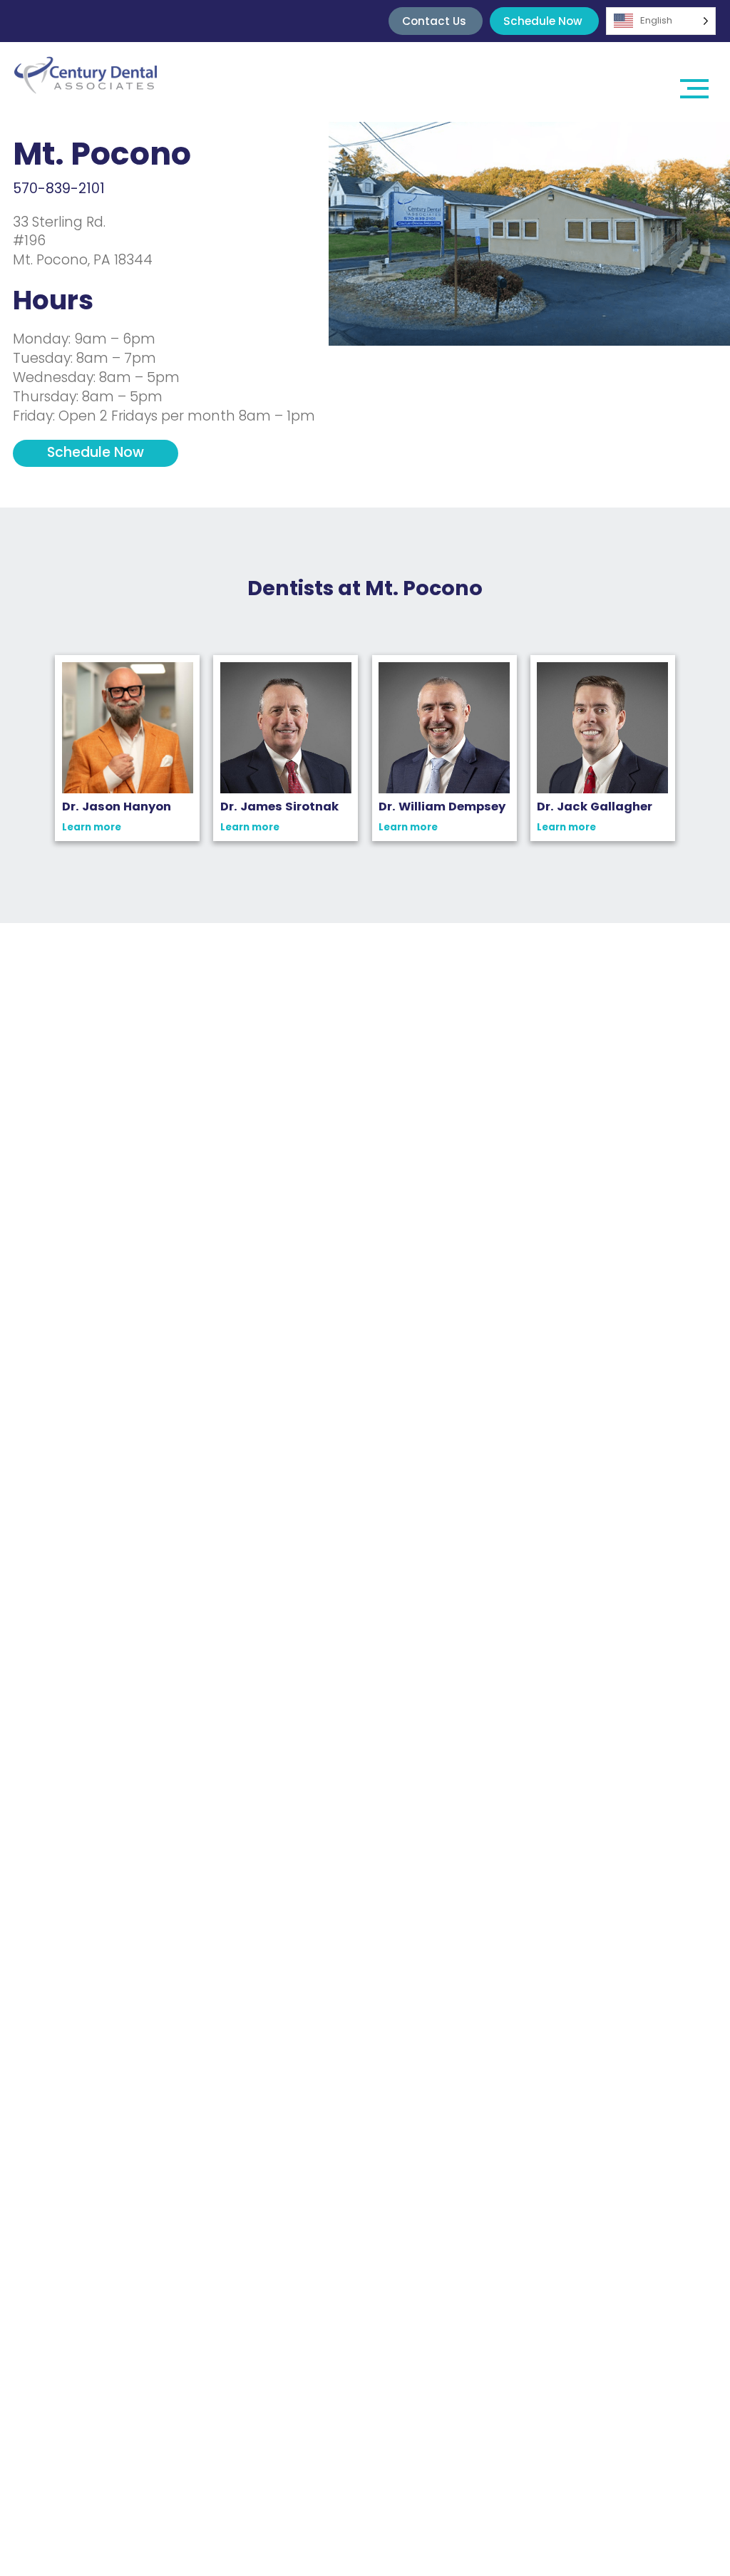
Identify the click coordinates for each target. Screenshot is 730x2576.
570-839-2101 (59, 189)
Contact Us (434, 21)
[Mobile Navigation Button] (694, 82)
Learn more (92, 828)
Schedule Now (543, 21)
